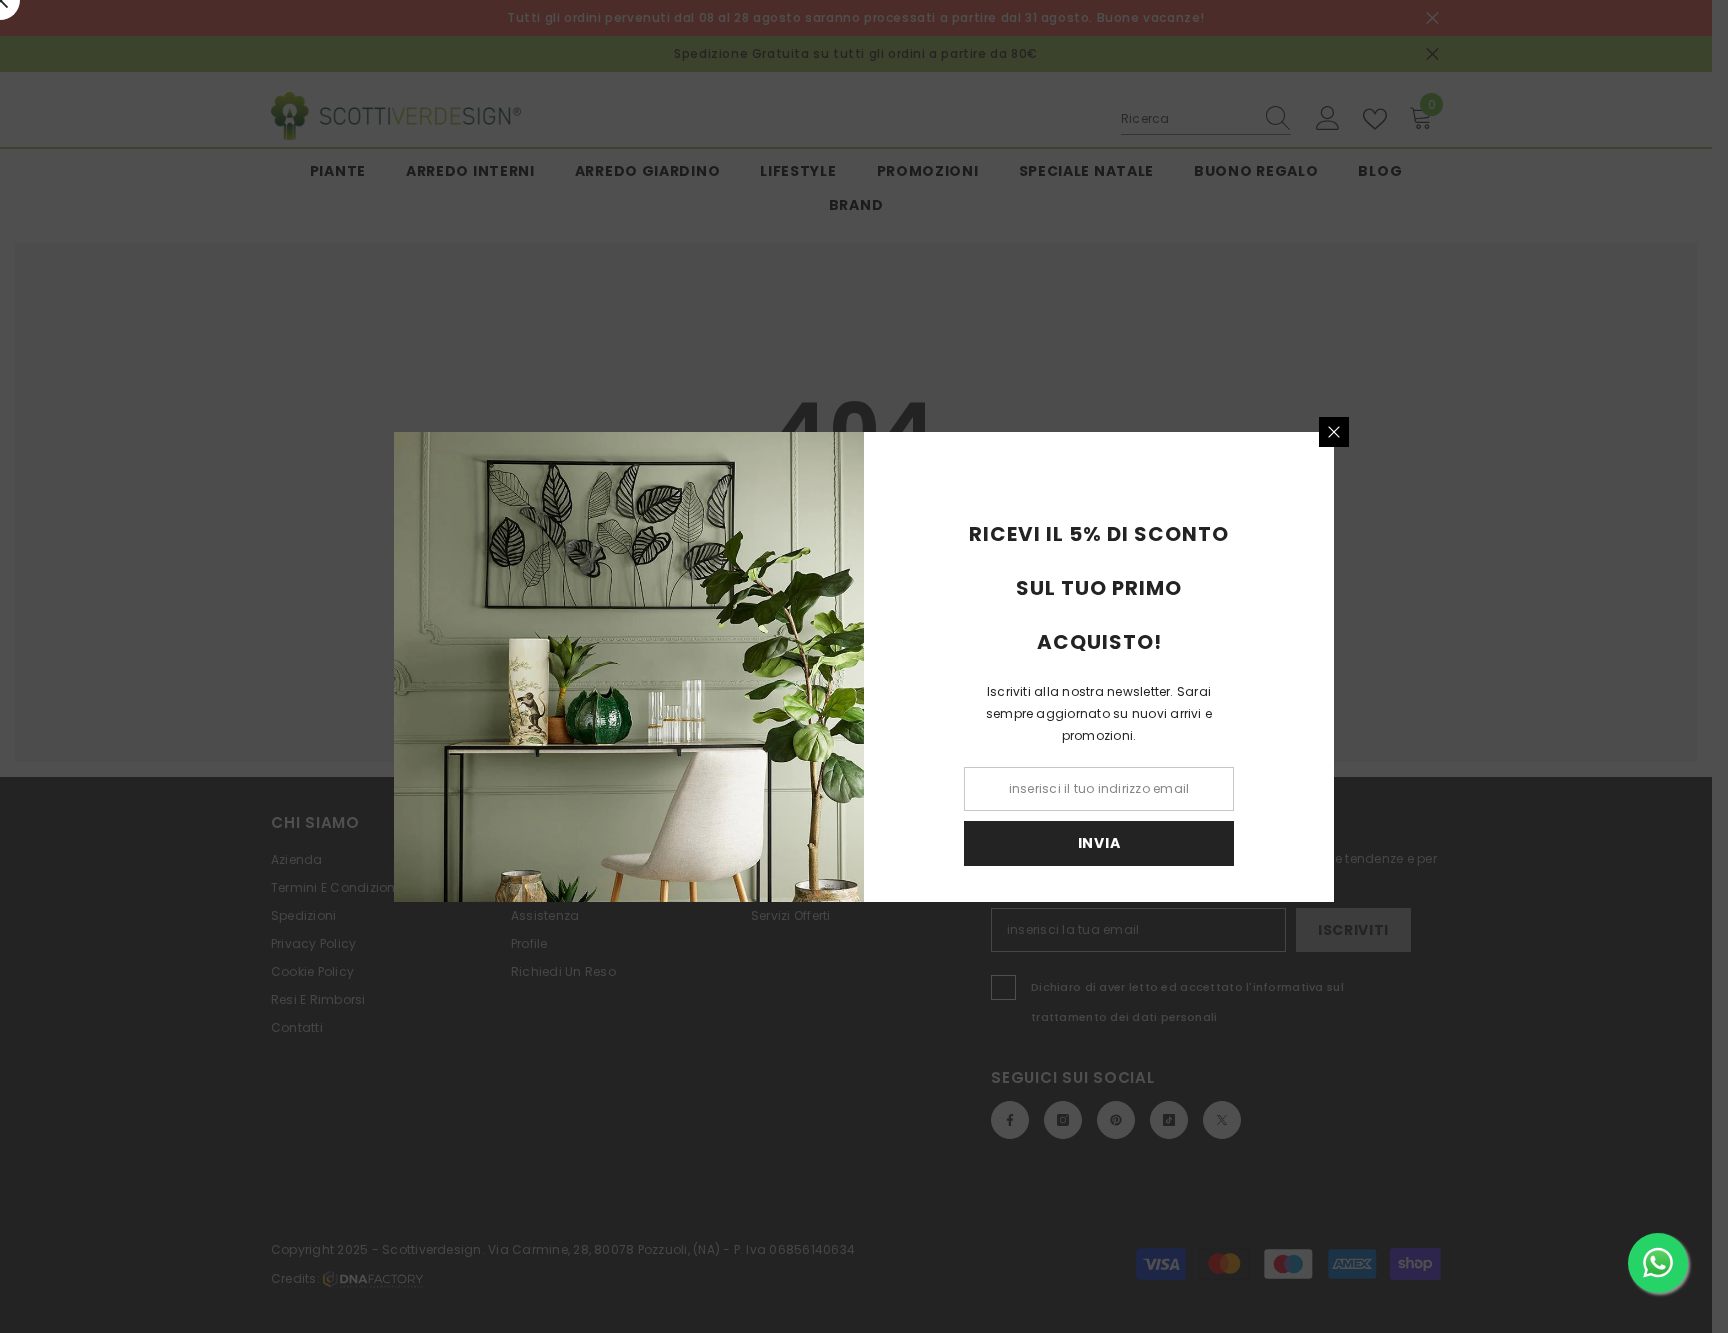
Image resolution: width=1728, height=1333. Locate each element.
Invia (1099, 843)
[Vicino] (1334, 432)
